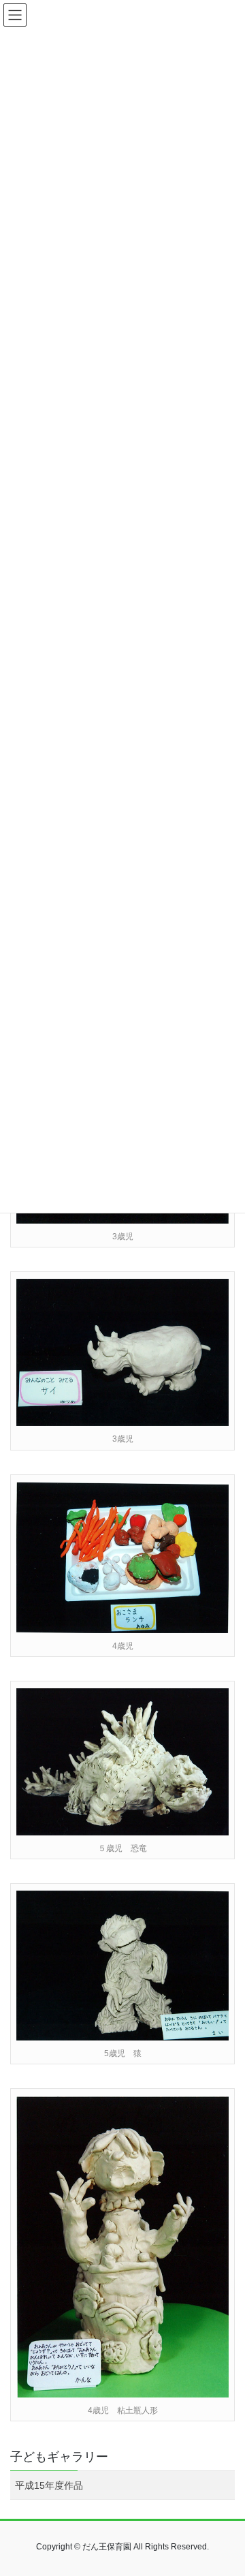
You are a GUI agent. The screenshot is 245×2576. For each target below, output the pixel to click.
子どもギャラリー (59, 2457)
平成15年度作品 (49, 2485)
